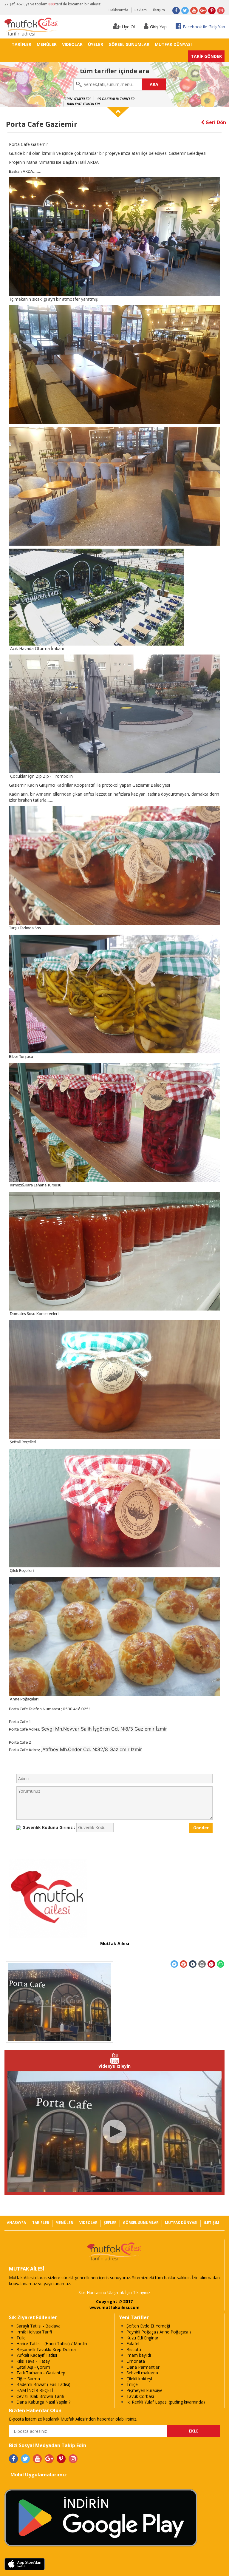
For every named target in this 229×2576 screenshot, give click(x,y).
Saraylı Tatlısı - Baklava (38, 2326)
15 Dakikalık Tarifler (116, 99)
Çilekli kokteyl (139, 2379)
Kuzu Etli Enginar (142, 2338)
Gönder (201, 1828)
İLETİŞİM (211, 2223)
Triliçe (132, 2384)
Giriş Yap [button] (158, 27)
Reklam (141, 10)
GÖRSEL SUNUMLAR (129, 44)
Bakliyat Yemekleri (83, 104)
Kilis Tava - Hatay (33, 2361)
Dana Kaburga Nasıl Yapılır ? (43, 2402)
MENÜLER (47, 44)
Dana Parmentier (143, 2367)
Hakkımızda (118, 10)
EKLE (194, 2431)
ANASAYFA (16, 2223)
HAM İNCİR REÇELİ (35, 2390)
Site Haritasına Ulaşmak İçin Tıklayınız (114, 2292)
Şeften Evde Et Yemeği (148, 2326)
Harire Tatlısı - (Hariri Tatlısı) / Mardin (52, 2343)
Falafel (133, 2343)
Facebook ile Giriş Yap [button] (204, 27)
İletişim (159, 10)
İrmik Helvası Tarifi (34, 2332)
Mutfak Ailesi (115, 1943)
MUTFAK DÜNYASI (173, 44)
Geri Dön (215, 122)
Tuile (21, 2338)
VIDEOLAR (72, 44)
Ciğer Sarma (28, 2379)
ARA (154, 84)
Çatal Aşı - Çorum (33, 2367)
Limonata (136, 2361)
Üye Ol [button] (128, 27)
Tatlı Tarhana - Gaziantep (41, 2373)
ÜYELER (96, 44)
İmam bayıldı (139, 2355)
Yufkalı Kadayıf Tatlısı (37, 2355)
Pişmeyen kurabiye (144, 2390)
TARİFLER (21, 44)
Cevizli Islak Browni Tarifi (40, 2396)
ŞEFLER (110, 2223)
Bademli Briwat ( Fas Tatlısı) (43, 2384)
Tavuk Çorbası (140, 2396)
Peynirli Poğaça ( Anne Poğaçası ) (159, 2332)
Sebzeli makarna (142, 2373)
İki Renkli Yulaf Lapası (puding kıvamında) (166, 2402)
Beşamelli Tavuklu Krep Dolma (46, 2349)
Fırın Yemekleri (77, 99)
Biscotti (134, 2349)
